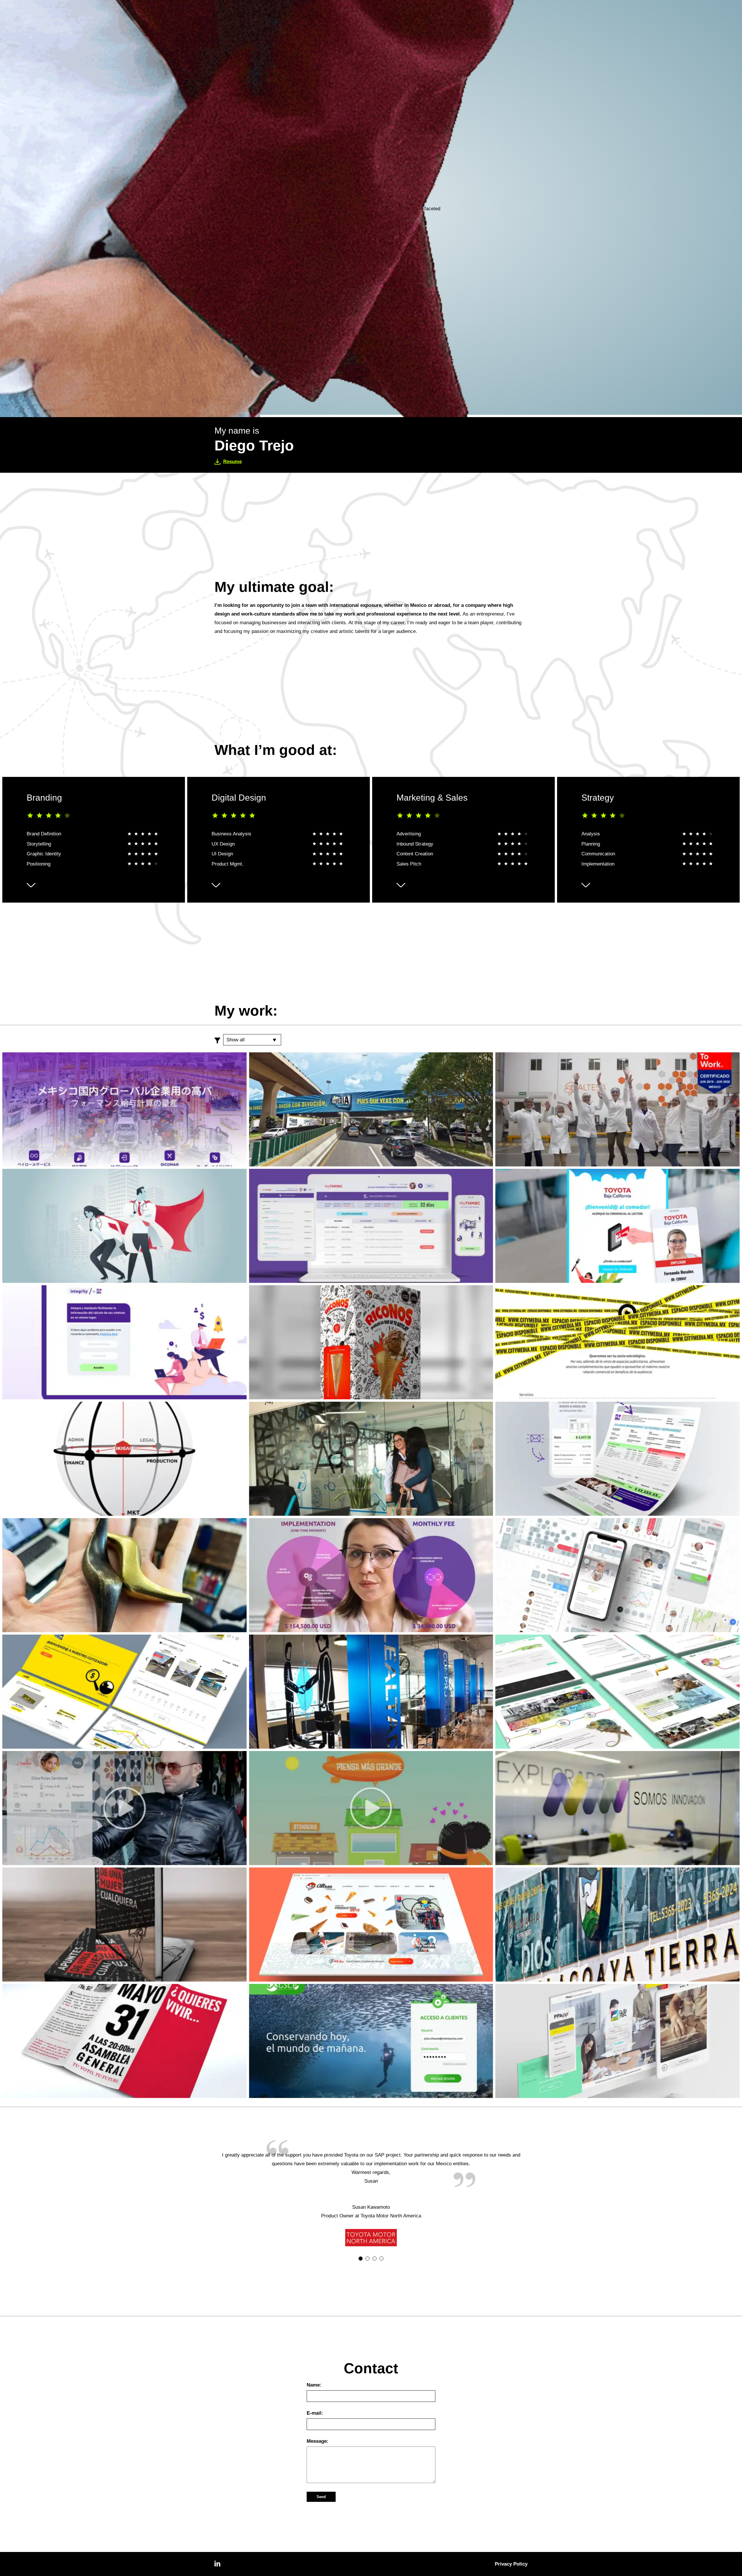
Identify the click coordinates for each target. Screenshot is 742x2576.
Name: (314, 2385)
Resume (232, 462)
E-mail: (315, 2413)
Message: (318, 2441)
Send (321, 2497)
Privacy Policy (511, 2564)
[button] (361, 2259)
